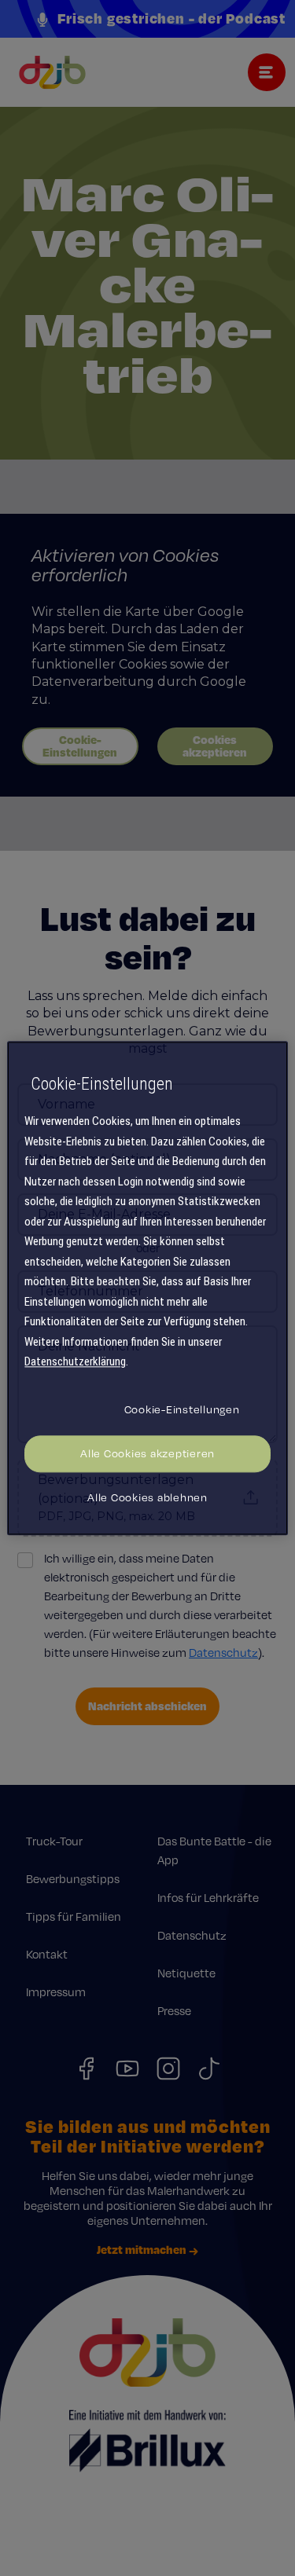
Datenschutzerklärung (75, 1362)
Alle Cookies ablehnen (147, 1497)
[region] (147, 1288)
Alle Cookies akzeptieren (147, 1453)
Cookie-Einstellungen (182, 1409)
